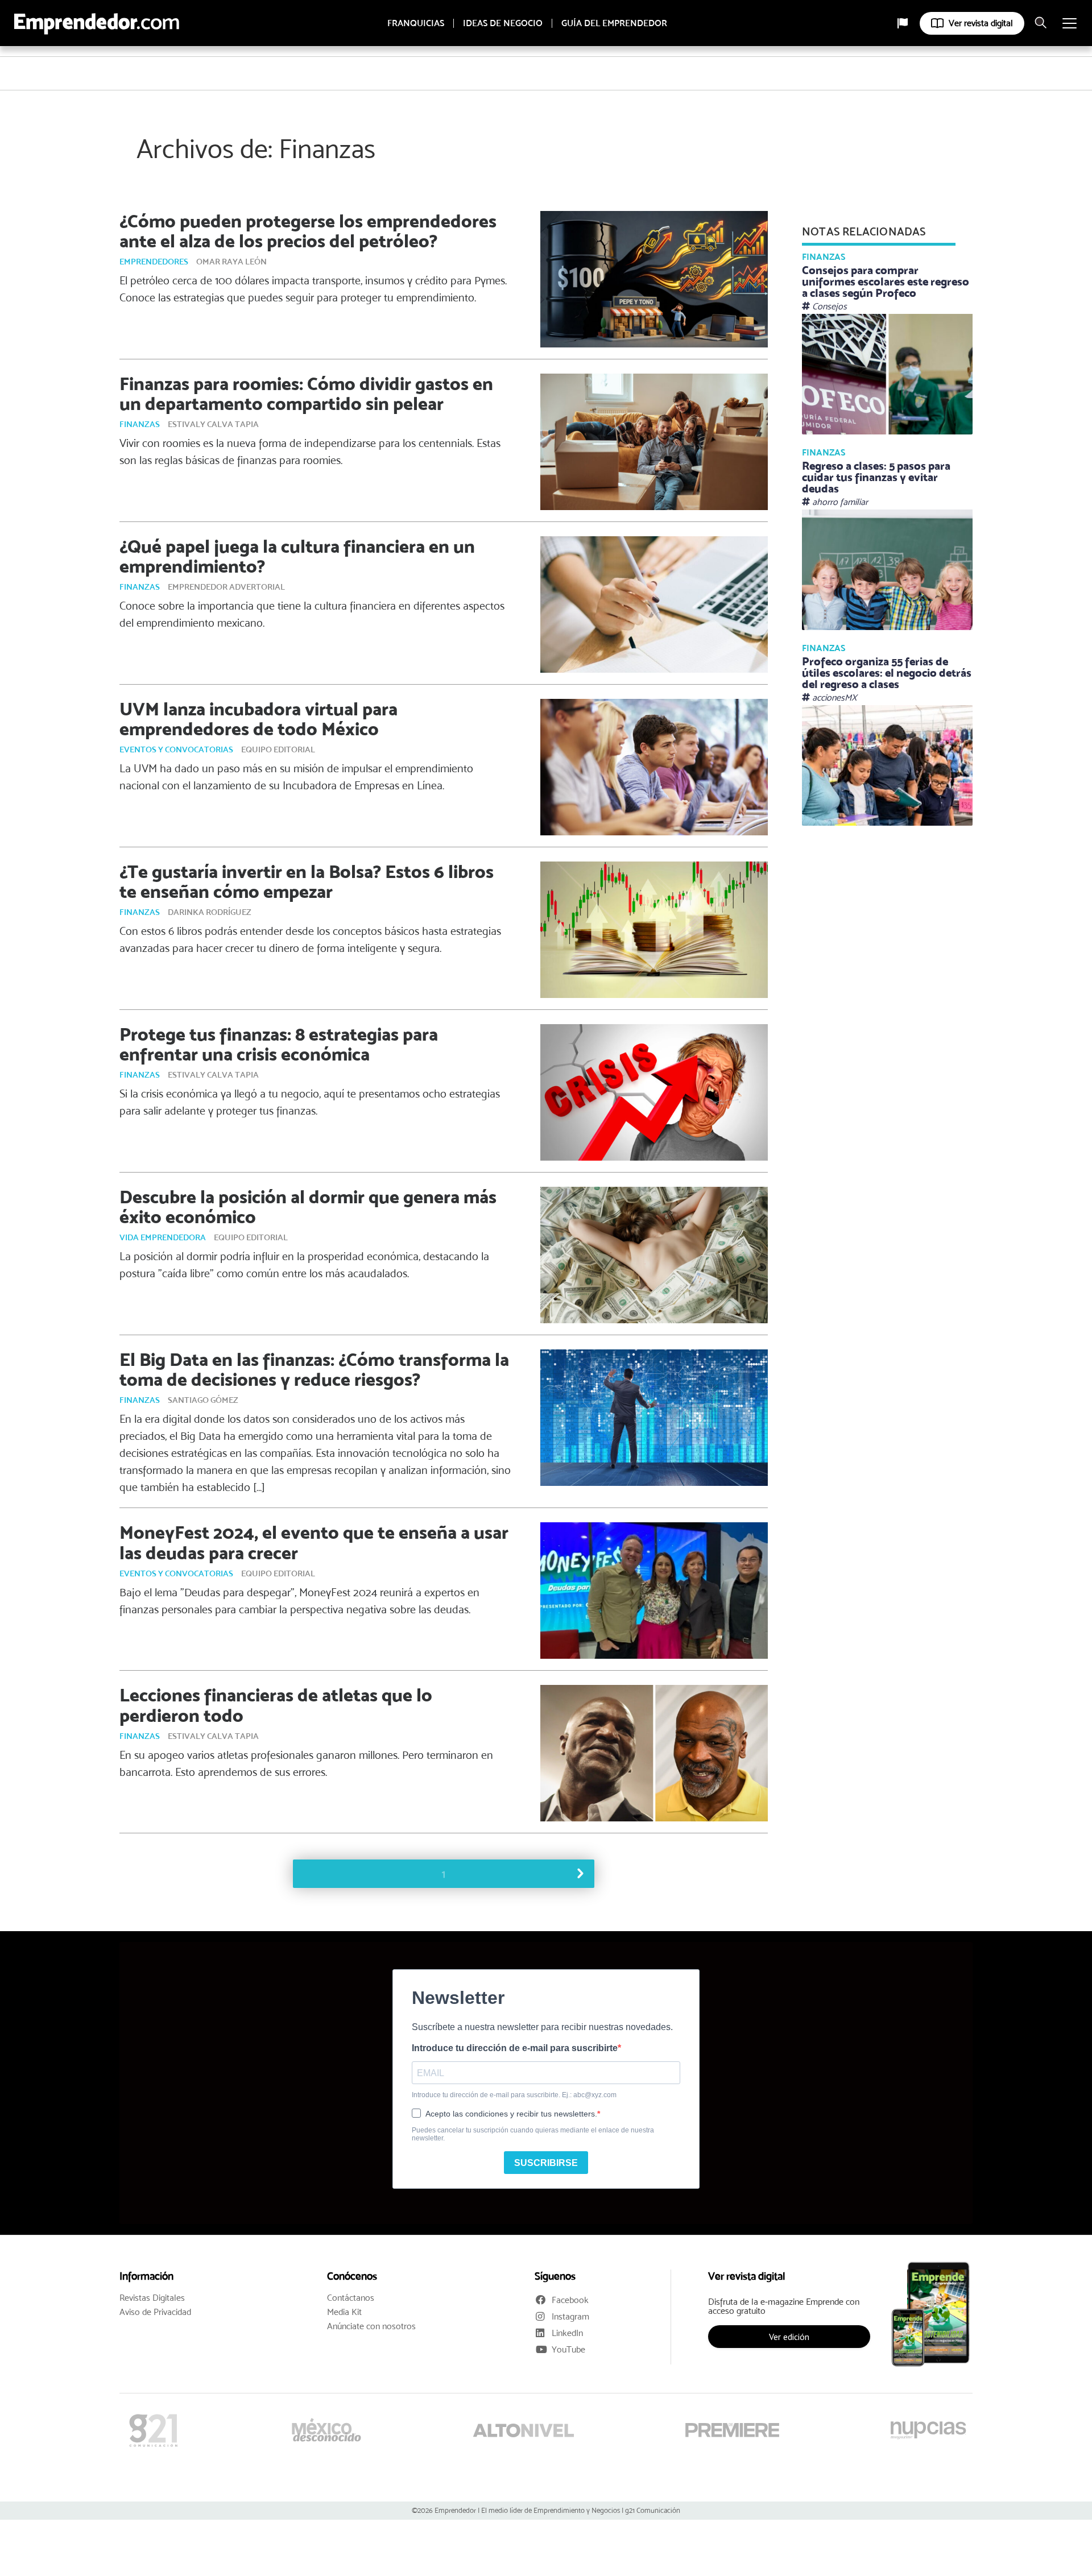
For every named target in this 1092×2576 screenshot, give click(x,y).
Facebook (570, 2300)
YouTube (568, 2349)
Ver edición (789, 2337)
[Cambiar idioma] (903, 23)
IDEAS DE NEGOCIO (503, 23)
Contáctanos (351, 2298)
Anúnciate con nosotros (371, 2326)
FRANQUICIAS (416, 23)
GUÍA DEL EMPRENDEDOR (614, 23)
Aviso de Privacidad (155, 2312)
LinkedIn (567, 2333)
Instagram (570, 2316)
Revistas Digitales (152, 2298)
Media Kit (344, 2312)
